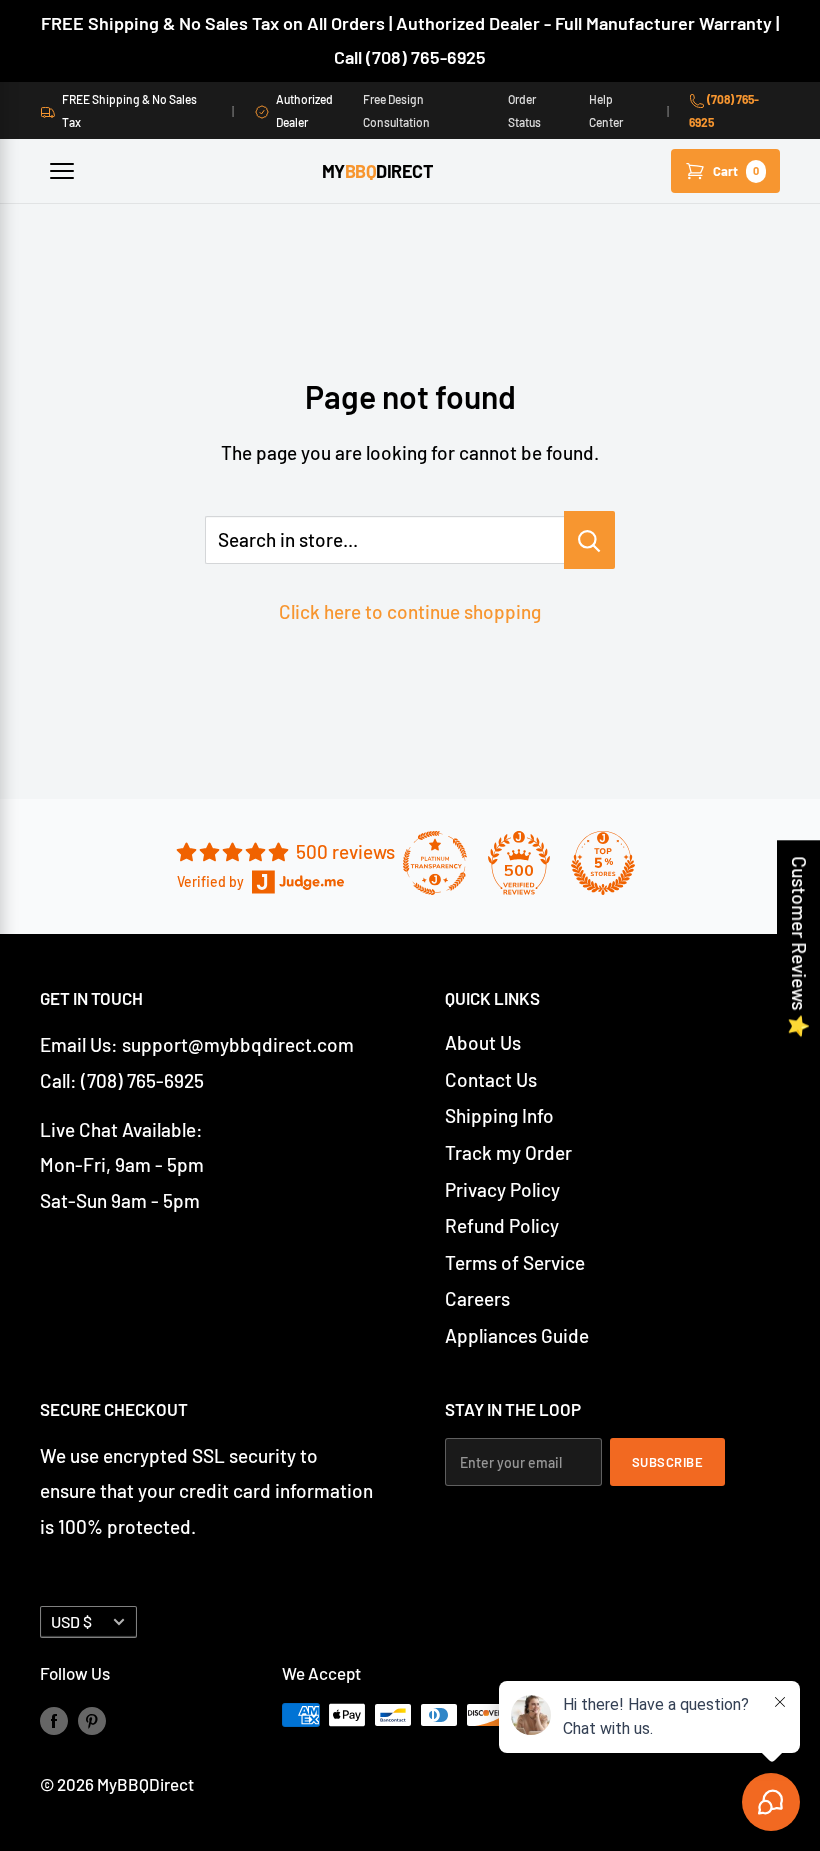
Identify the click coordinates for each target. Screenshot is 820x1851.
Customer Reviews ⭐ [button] (799, 947)
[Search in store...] (589, 540)
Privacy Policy (502, 1189)
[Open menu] (62, 171)
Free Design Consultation (396, 110)
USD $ (71, 1621)
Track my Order (508, 1152)
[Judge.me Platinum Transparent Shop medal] (435, 863)
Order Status (524, 110)
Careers (477, 1298)
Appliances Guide (517, 1335)
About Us (483, 1042)
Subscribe (668, 1462)
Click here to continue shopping (410, 611)
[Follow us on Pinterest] (92, 1719)
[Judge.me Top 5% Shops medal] (603, 863)
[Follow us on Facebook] (54, 1719)
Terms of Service (515, 1262)
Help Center (606, 110)
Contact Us (491, 1079)
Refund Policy (502, 1225)
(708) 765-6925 (724, 110)
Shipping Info (499, 1115)
